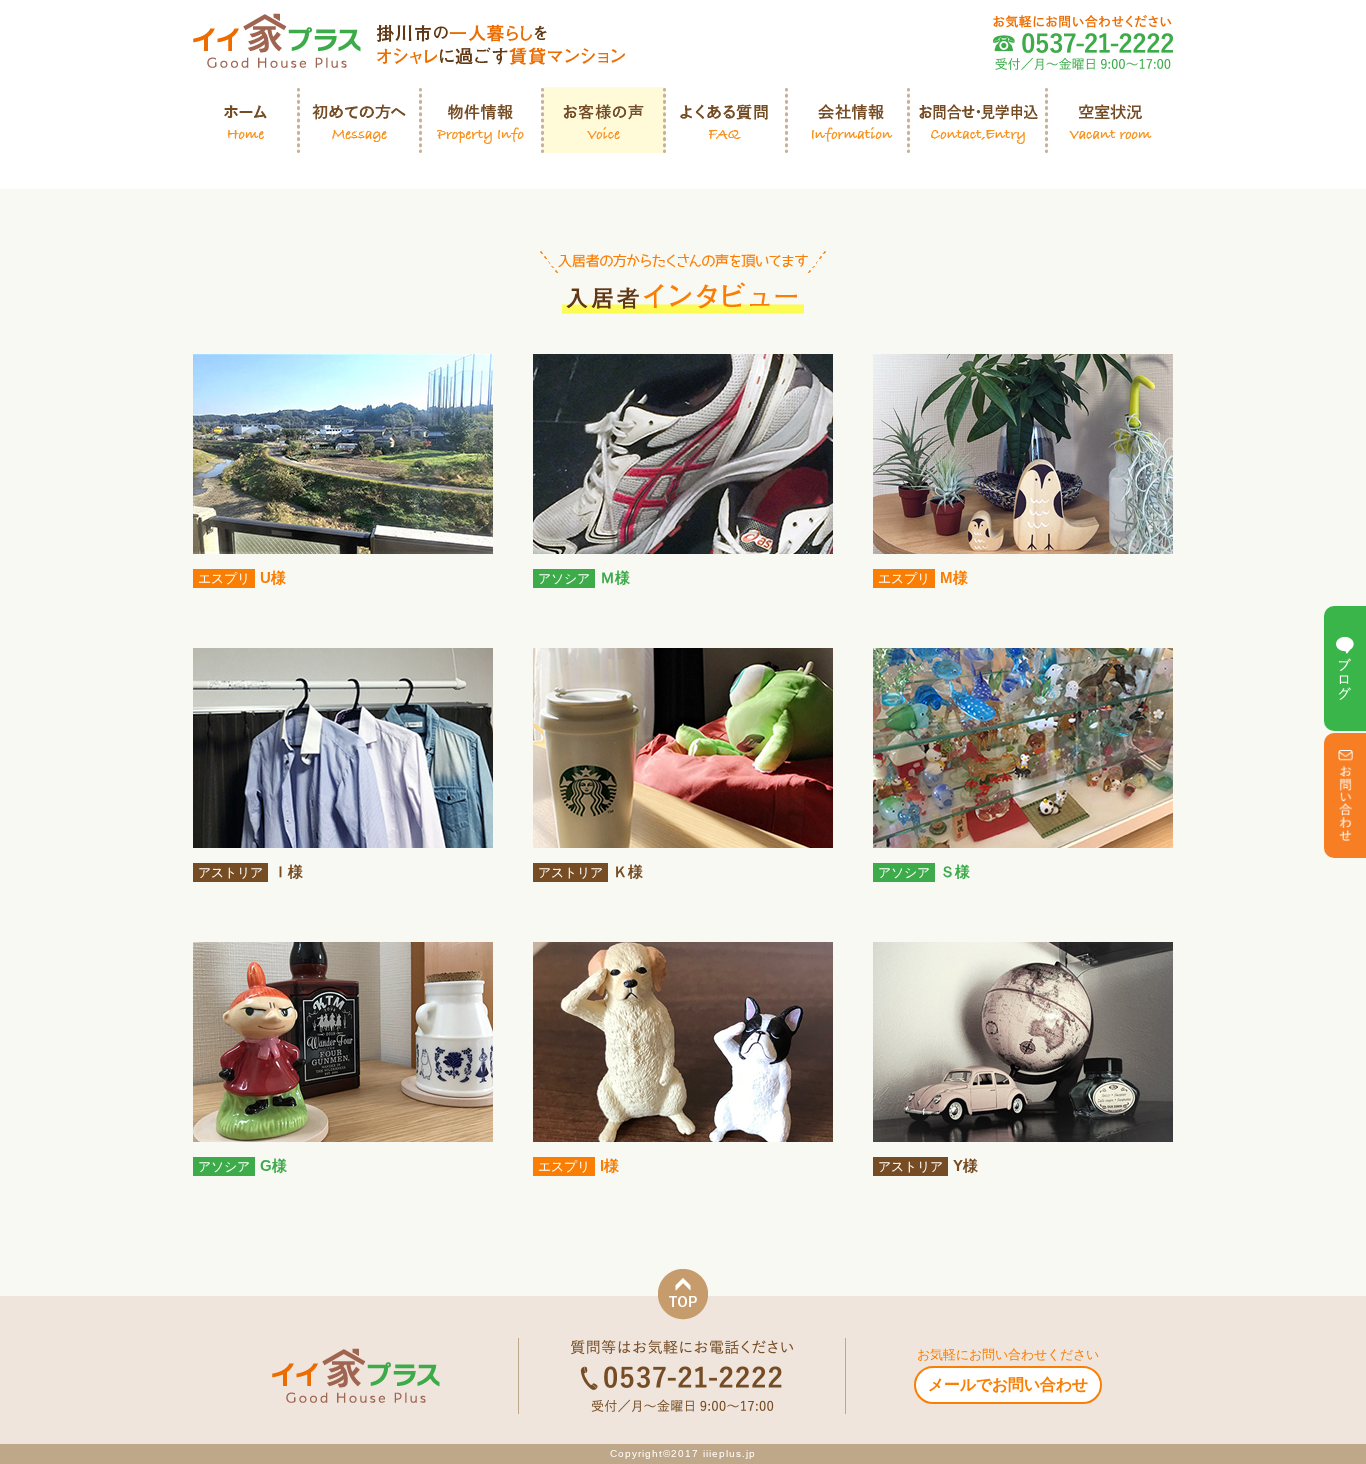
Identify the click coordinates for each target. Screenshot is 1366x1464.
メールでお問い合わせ (1008, 1384)
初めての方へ (360, 120)
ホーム (246, 120)
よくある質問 (726, 120)
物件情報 (482, 120)
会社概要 (848, 120)
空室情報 (1110, 120)
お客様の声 (604, 120)
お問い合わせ (978, 120)
